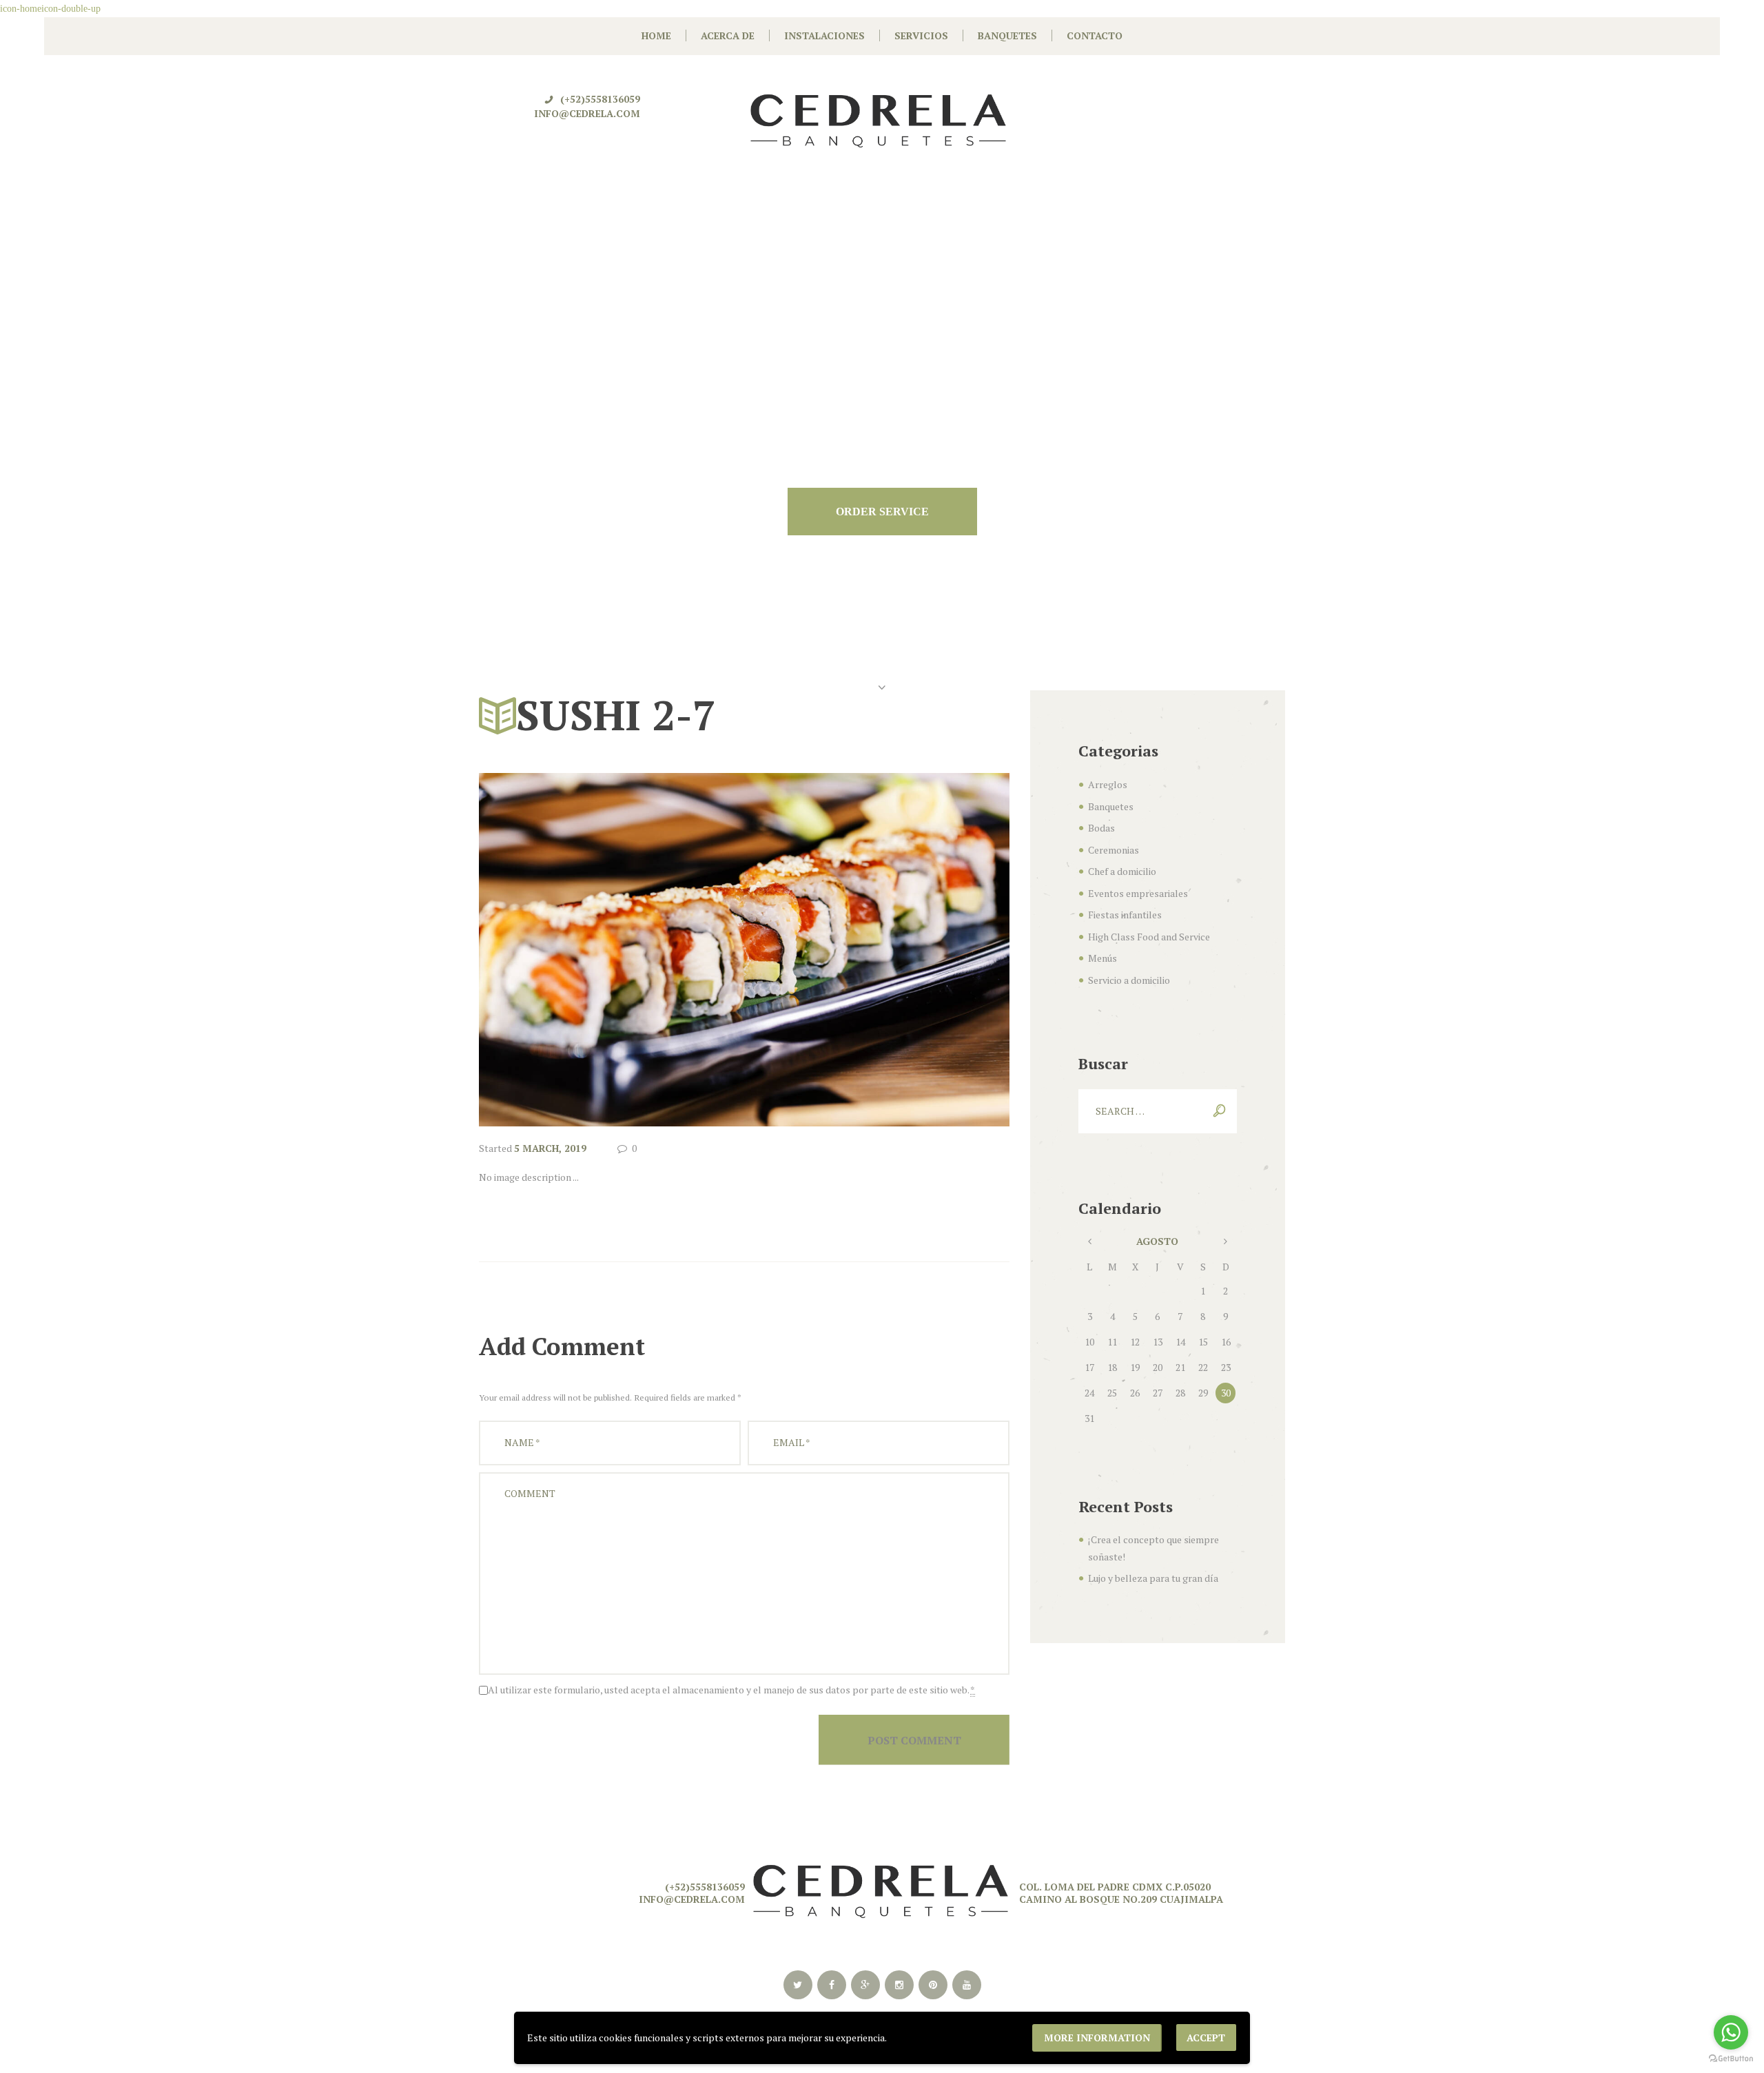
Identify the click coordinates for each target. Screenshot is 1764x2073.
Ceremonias (1114, 850)
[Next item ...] (877, 950)
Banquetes (1111, 806)
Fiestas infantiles (1125, 915)
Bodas (1101, 828)
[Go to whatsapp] (1731, 2032)
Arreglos (1108, 784)
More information (1097, 2038)
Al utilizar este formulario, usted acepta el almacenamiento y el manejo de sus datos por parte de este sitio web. (731, 1690)
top (882, 1787)
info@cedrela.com (587, 113)
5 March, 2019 (550, 1148)
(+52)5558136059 (600, 99)
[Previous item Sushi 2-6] (612, 950)
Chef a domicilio (1122, 871)
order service (882, 512)
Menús (1102, 958)
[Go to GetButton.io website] (1731, 2059)
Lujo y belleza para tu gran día (1153, 1578)
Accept (1206, 2038)
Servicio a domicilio (1129, 980)
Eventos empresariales (1138, 893)
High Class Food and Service (1149, 937)
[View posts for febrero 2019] (1090, 1242)
